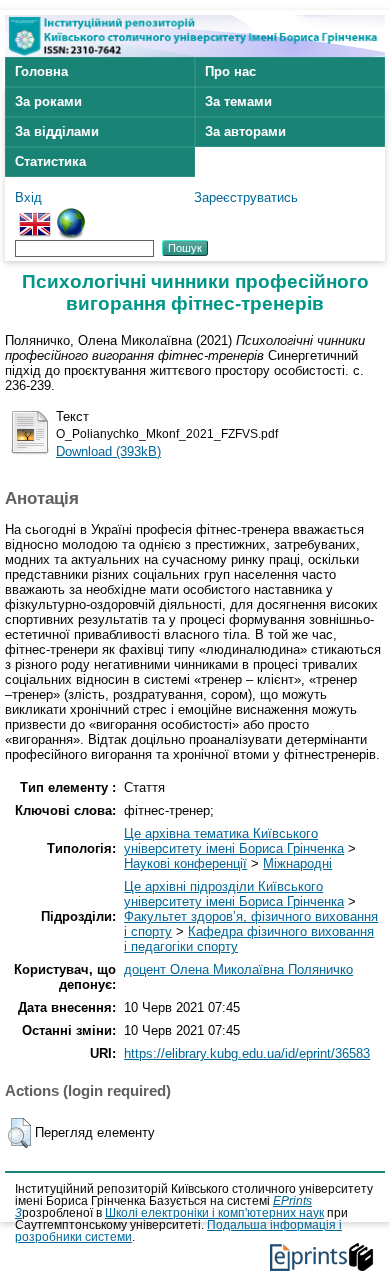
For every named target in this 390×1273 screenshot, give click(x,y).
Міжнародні (297, 863)
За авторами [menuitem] (245, 131)
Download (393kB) (108, 451)
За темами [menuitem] (238, 101)
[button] (19, 1133)
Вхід (28, 197)
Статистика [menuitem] (50, 161)
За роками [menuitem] (48, 101)
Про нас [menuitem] (230, 71)
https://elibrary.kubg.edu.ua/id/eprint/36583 (247, 1053)
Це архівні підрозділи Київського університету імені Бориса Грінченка (234, 894)
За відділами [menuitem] (57, 131)
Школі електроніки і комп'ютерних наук (214, 1213)
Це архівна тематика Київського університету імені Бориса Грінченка (234, 841)
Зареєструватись (246, 197)
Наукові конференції (185, 863)
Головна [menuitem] (41, 71)
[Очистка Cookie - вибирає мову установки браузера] (71, 215)
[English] (35, 215)
